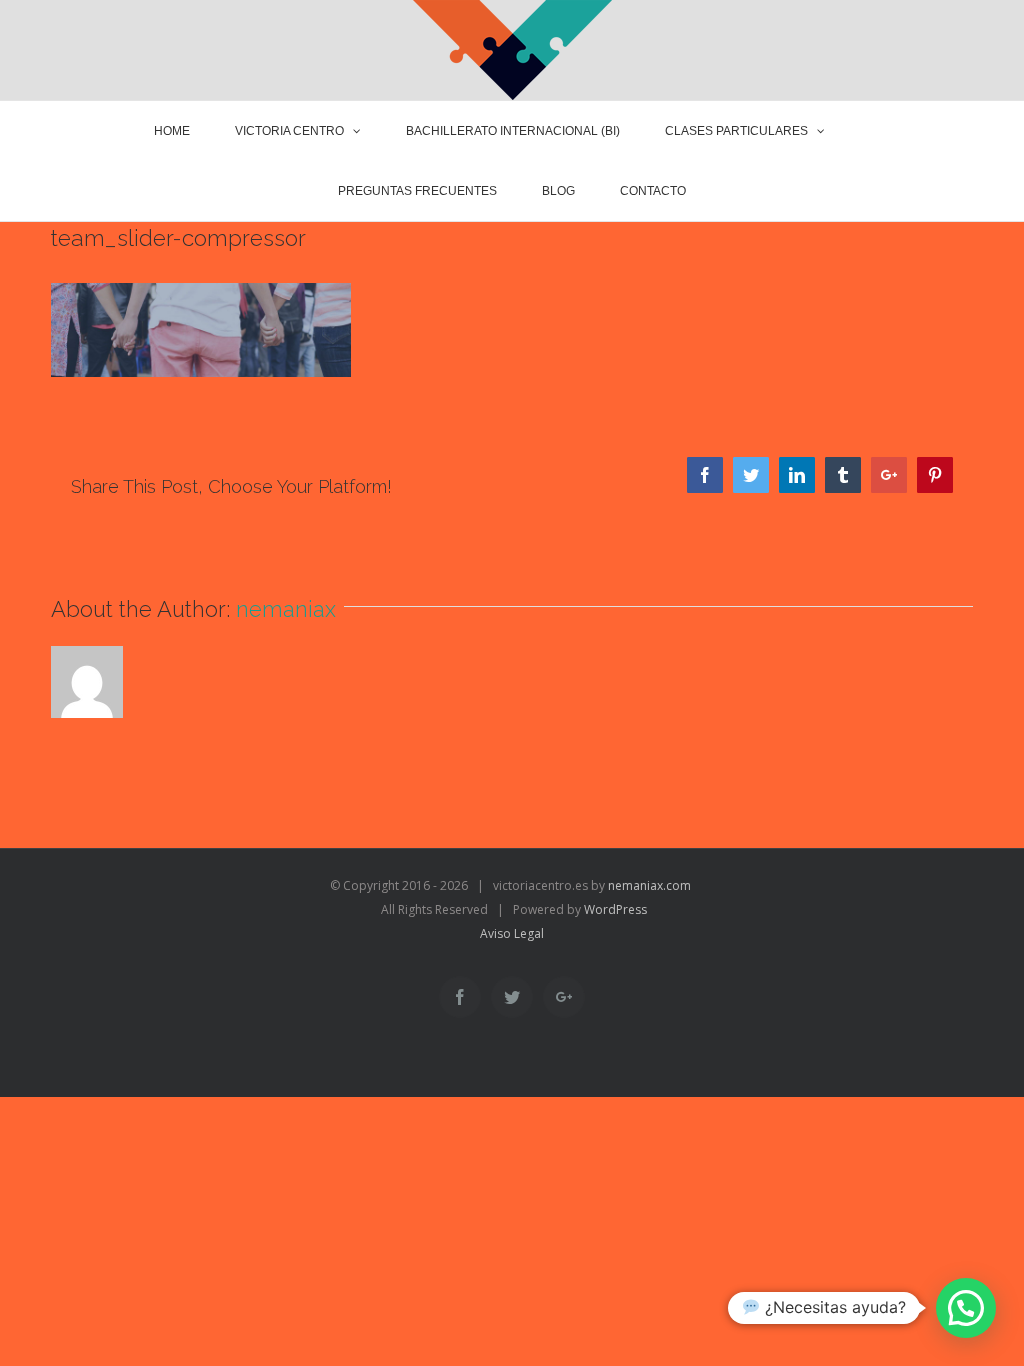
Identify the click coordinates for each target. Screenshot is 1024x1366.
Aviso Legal (512, 933)
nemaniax (286, 609)
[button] (966, 1308)
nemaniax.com (648, 885)
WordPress (615, 909)
